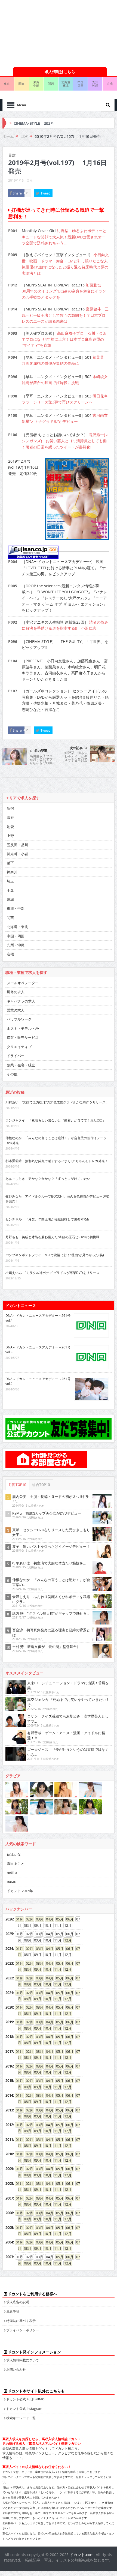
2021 (9, 1953)
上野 (10, 796)
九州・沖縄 (16, 905)
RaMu (12, 1842)
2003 (9, 2217)
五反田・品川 (17, 805)
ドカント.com (82, 2515)
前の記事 (41, 711)
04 (48, 1880)
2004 (9, 2203)
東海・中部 (16, 869)
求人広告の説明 (18, 2262)
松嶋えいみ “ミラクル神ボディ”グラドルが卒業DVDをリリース (52, 1233)
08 (26, 1930)
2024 (9, 1909)
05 (58, 1880)
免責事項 (13, 2272)
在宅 (10, 914)
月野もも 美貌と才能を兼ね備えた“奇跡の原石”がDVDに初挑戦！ (54, 1197)
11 (56, 1930)
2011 (9, 2100)
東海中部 (36, 44)
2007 (9, 2159)
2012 (9, 2085)
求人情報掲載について (23, 2320)
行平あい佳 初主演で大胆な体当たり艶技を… (49, 1524)
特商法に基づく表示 (21, 2281)
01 (18, 1880)
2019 (9, 1982)
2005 (9, 2188)
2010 (9, 2114)
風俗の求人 (16, 952)
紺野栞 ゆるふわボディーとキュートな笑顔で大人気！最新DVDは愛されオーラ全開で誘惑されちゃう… (64, 197)
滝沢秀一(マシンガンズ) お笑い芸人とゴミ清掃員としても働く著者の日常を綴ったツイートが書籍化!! (65, 401)
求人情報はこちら (60, 32)
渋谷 (10, 778)
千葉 (10, 851)
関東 (21, 44)
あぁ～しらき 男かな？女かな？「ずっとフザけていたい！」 (51, 1139)
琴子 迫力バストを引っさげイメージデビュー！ (51, 1507)
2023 (9, 1924)
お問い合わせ (16, 2330)
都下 (10, 823)
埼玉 (10, 842)
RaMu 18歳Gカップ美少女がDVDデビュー (47, 1474)
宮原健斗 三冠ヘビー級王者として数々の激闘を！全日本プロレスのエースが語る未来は (65, 276)
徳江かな (14, 1815)
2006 (9, 2173)
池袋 (10, 787)
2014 (9, 2056)
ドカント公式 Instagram (24, 2369)
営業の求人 (16, 971)
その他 (12, 1034)
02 (28, 1880)
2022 (9, 1938)
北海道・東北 (17, 887)
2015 (9, 2041)
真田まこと (16, 1824)
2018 (9, 1997)
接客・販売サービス (23, 998)
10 (46, 1930)
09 (36, 1930)
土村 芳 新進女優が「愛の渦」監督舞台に (46, 1607)
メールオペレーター (23, 943)
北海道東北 (66, 44)
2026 (9, 1880)
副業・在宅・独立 (21, 1025)
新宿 (10, 769)
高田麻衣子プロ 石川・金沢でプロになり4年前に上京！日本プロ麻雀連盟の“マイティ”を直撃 (64, 300)
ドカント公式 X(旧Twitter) (25, 2359)
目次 (30, 141)
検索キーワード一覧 (21, 2378)
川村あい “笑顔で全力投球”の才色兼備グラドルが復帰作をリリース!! (56, 1063)
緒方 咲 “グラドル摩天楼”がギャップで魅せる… (51, 1574)
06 (68, 1880)
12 (66, 1901)
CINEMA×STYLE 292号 (34, 83)
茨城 (10, 860)
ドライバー (16, 1016)
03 (38, 1880)
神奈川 (12, 833)
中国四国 (81, 44)
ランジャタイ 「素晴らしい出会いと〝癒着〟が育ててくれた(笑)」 (56, 1081)
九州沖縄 (95, 44)
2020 (9, 1968)
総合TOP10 (41, 1445)
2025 (9, 1894)
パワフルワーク (19, 980)
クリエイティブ (19, 1007)
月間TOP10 (17, 1445)
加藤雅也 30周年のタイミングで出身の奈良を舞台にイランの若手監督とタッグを (64, 252)
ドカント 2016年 (20, 1851)
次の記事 (76, 708)
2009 (9, 2129)
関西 (51, 44)
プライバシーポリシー (23, 2290)
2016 (9, 2027)
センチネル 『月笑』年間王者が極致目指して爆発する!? (47, 1180)
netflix (12, 1833)
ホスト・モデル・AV (23, 989)
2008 (9, 2144)
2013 (9, 2071)
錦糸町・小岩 (17, 814)
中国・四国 (16, 896)
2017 (9, 2012)
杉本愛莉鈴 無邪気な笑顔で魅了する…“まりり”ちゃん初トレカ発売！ (57, 1121)
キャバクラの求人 (21, 962)
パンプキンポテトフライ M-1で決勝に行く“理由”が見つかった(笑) (55, 1215)
